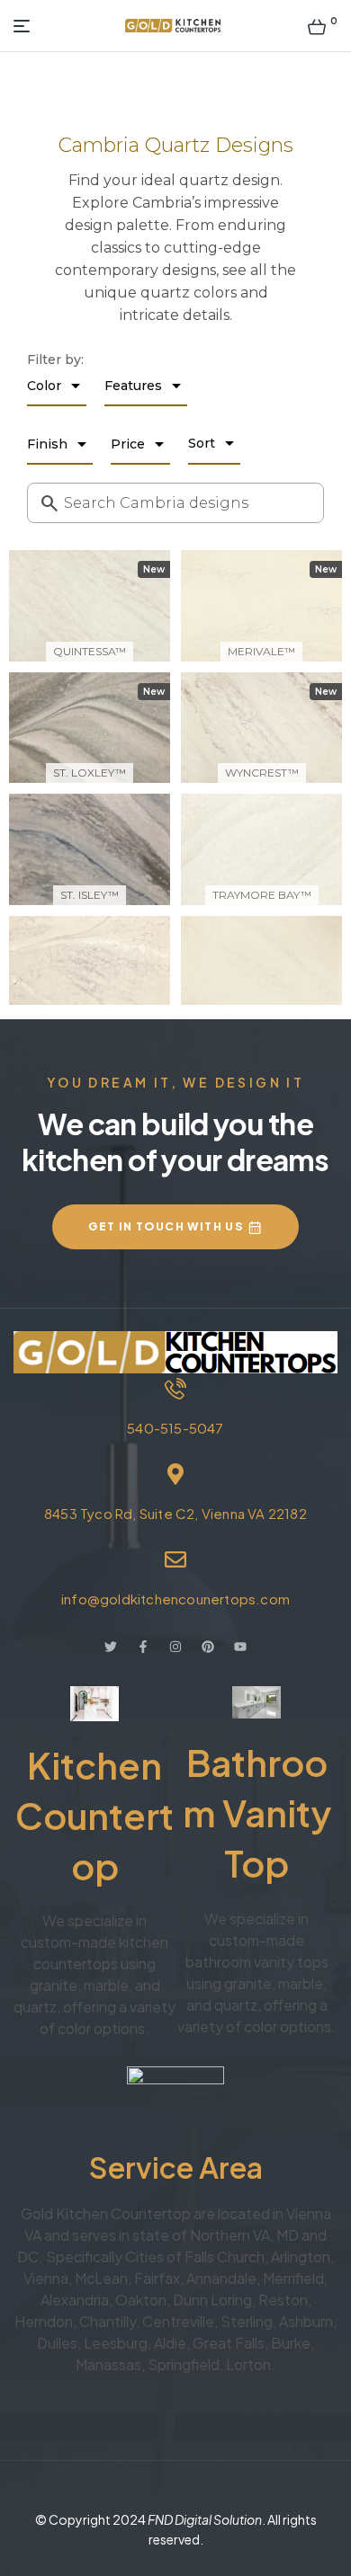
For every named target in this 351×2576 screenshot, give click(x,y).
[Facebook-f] (143, 1647)
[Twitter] (111, 1647)
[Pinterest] (208, 1647)
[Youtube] (240, 1647)
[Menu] (26, 26)
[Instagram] (175, 1647)
